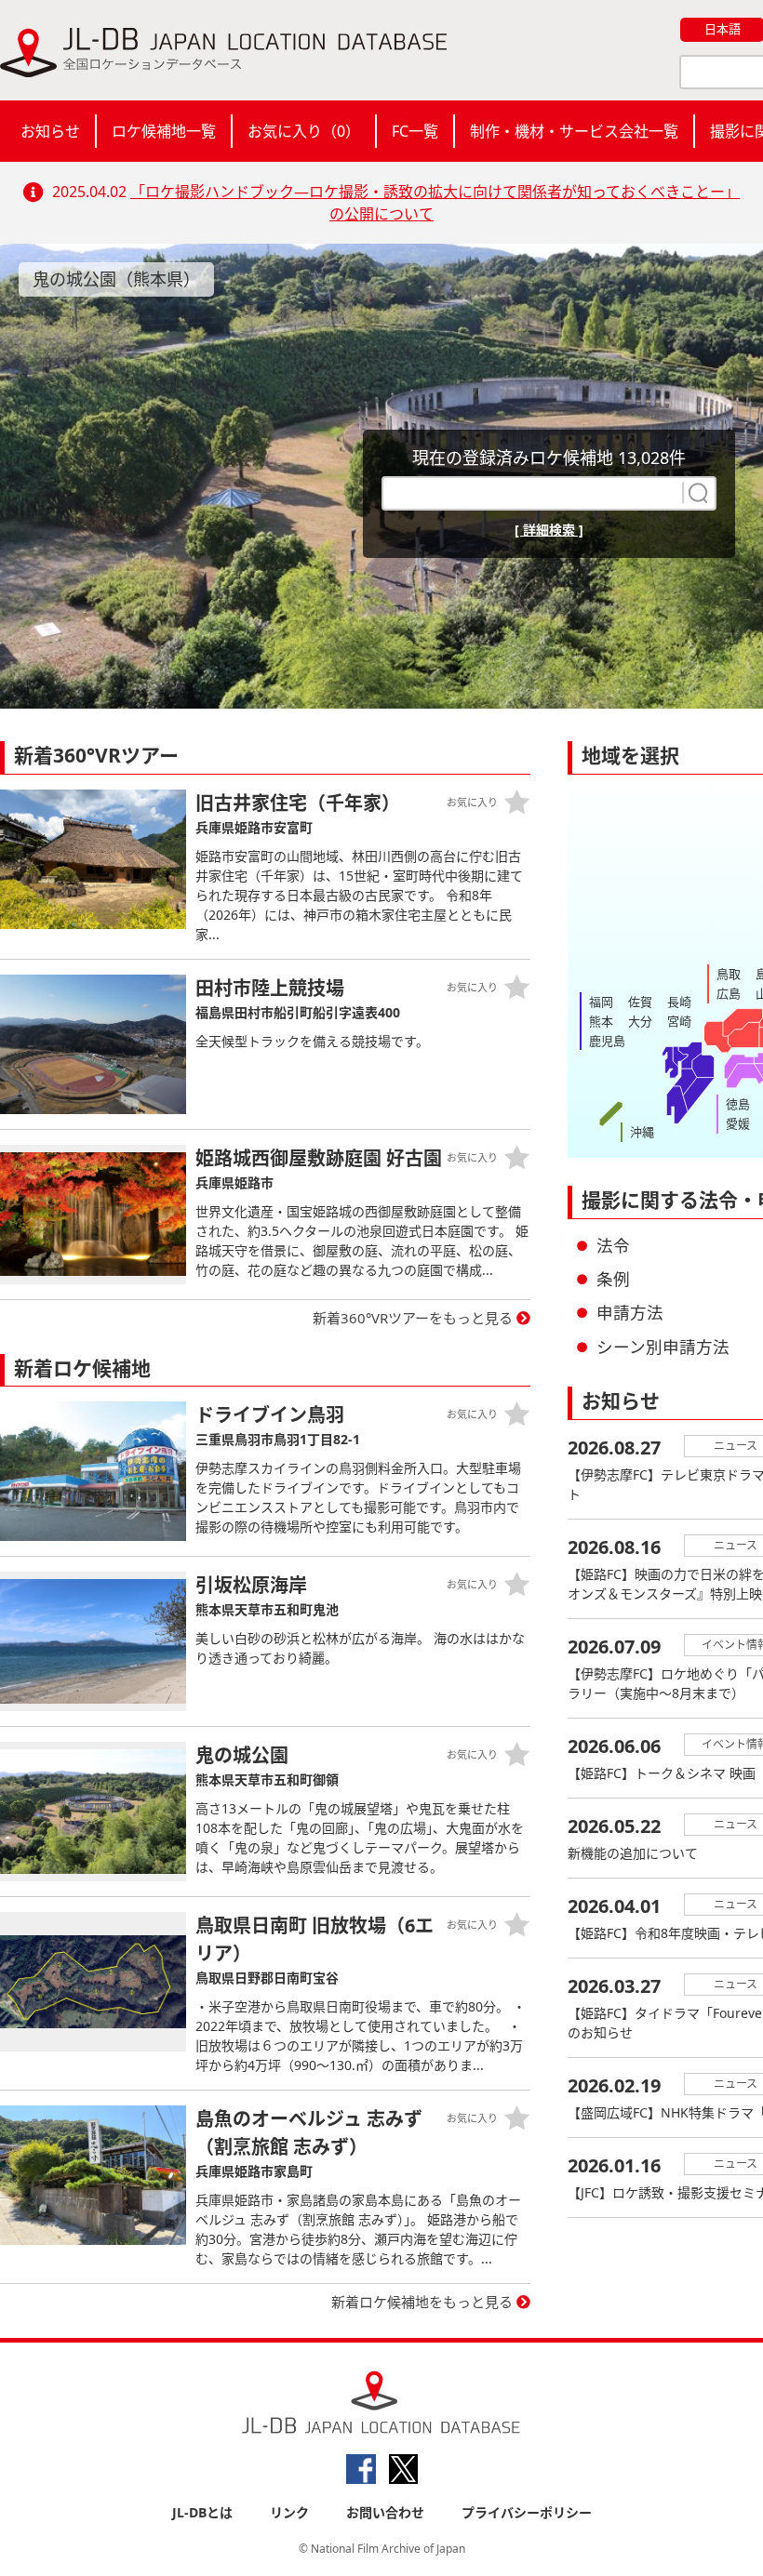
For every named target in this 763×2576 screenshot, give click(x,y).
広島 (729, 993)
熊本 (601, 1021)
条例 (613, 1279)
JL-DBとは (202, 2512)
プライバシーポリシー (527, 2512)
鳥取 (729, 974)
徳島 (738, 1104)
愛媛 (738, 1123)
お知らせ (50, 131)
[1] (696, 493)
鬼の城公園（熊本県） (116, 279)
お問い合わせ (385, 2512)
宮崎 (679, 1021)
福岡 (601, 1002)
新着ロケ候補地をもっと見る (422, 2302)
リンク (289, 2512)
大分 (640, 1021)
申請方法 (630, 1312)
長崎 (679, 1002)
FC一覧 (415, 131)
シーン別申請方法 (663, 1347)
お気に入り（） (304, 131)
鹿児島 (607, 1041)
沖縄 (642, 1132)
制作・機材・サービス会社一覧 (574, 131)
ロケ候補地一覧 (164, 131)
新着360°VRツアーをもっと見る (413, 1318)
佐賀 (640, 1002)
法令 (613, 1245)
